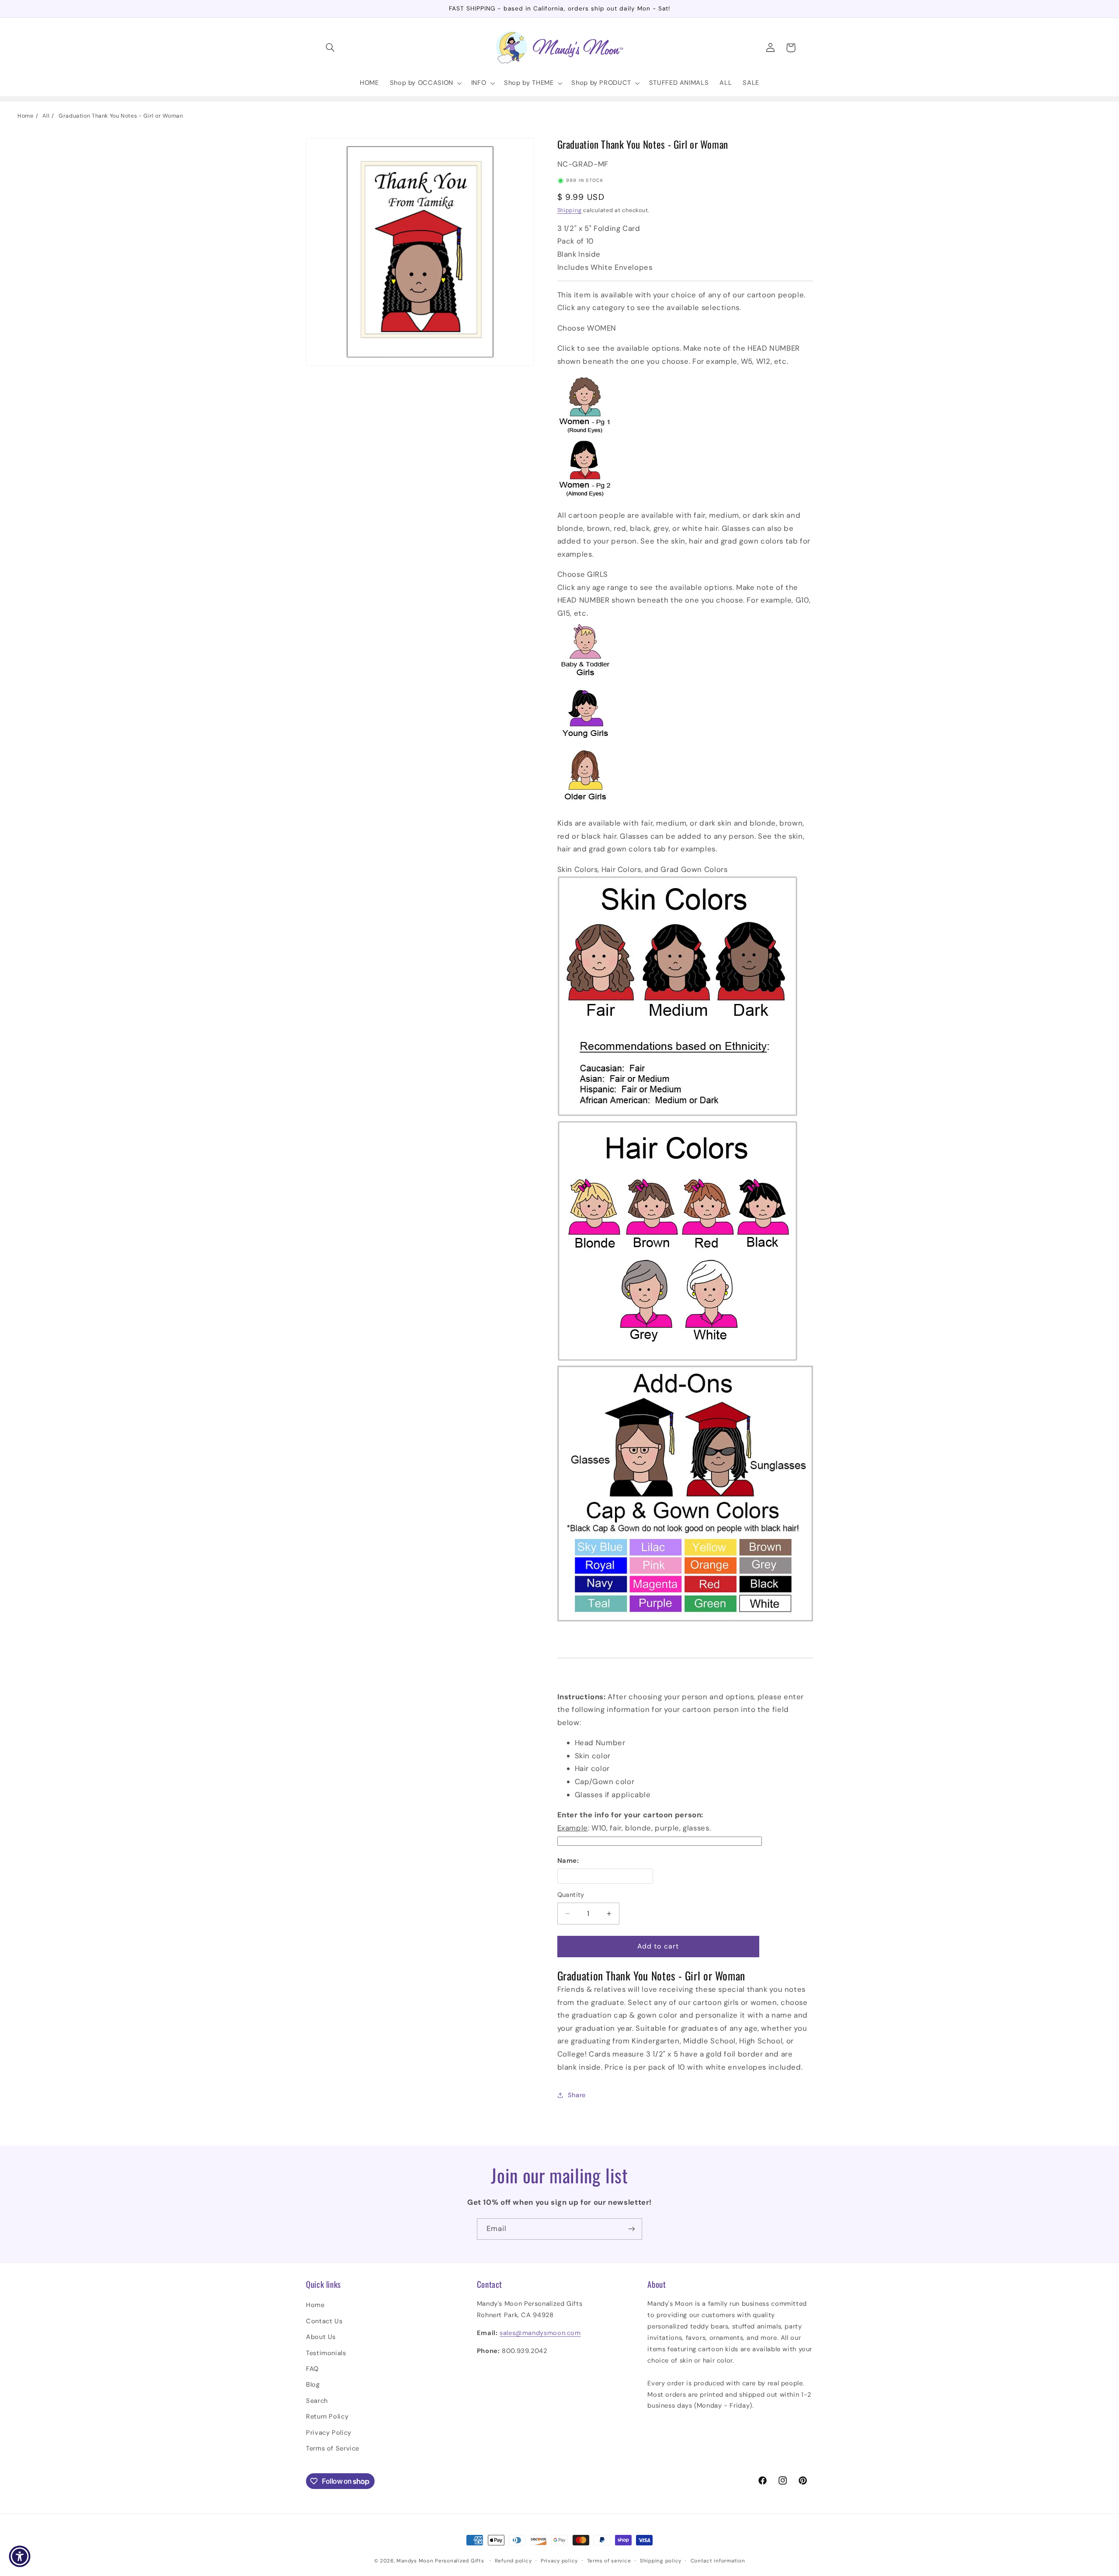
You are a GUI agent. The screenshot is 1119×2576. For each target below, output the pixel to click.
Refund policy (513, 2561)
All (46, 116)
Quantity (571, 1895)
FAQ (312, 2369)
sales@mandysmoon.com (540, 2333)
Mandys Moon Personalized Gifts (440, 2561)
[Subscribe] (632, 2229)
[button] (330, 48)
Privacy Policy (329, 2433)
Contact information (718, 2561)
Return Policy (327, 2416)
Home (26, 116)
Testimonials (326, 2353)
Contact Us (324, 2321)
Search (317, 2401)
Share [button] (577, 2095)
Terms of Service (333, 2448)
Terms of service (609, 2561)
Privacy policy (559, 2561)
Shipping (570, 210)
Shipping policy (661, 2561)
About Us (321, 2337)
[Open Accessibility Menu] (20, 2556)
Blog (313, 2385)
